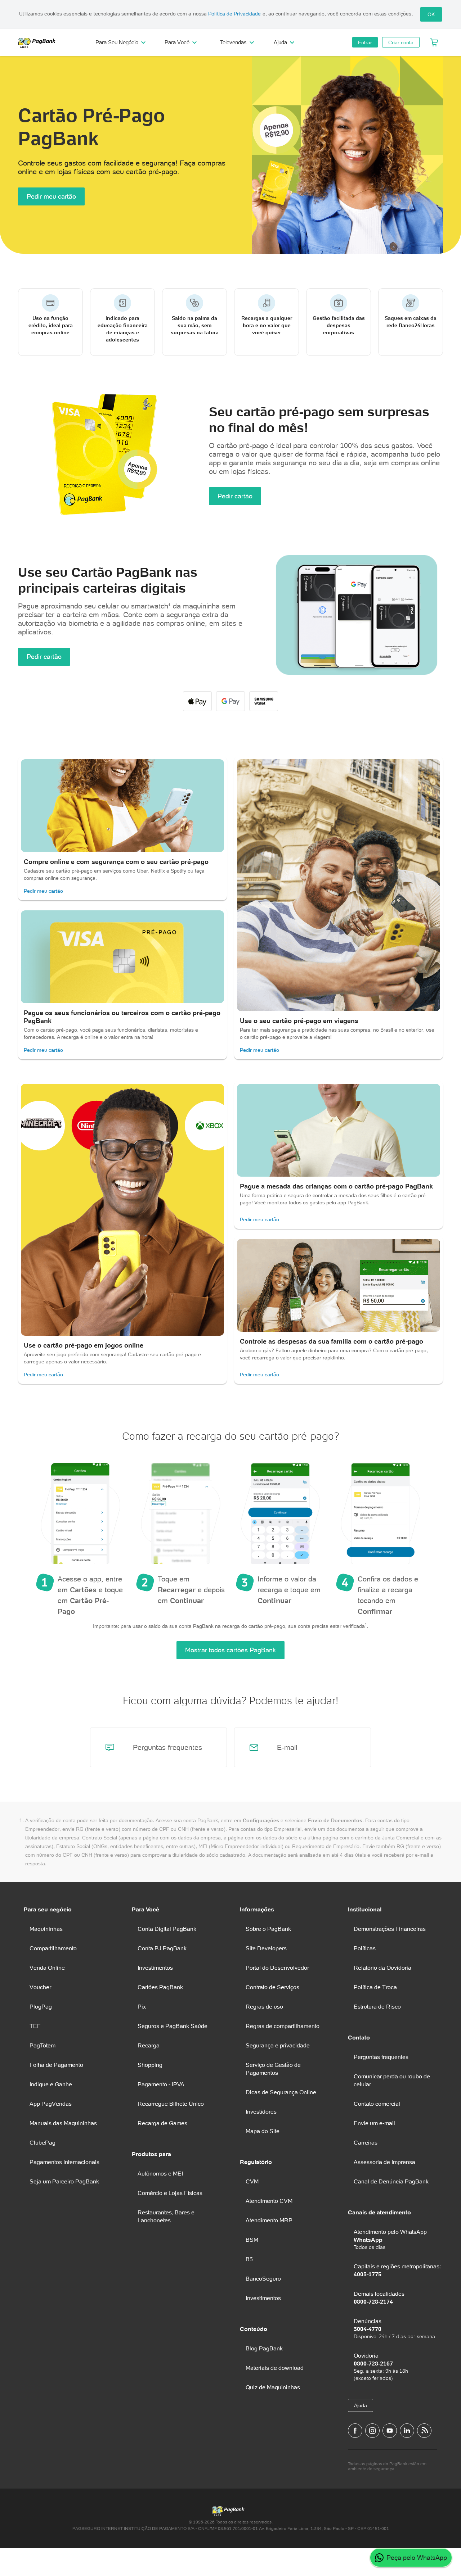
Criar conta (401, 42)
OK (431, 14)
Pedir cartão (235, 496)
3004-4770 (368, 2329)
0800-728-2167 (373, 2363)
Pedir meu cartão (51, 196)
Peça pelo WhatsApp (417, 2557)
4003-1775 (368, 2274)
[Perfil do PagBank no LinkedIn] (407, 2431)
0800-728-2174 (373, 2301)
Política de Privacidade (234, 14)
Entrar (365, 42)
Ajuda (361, 2405)
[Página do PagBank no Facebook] (355, 2431)
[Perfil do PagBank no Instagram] (372, 2431)
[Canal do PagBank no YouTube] (390, 2431)
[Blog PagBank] (424, 2431)
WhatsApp (368, 2240)
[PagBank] (39, 42)
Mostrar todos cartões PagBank (230, 1650)
